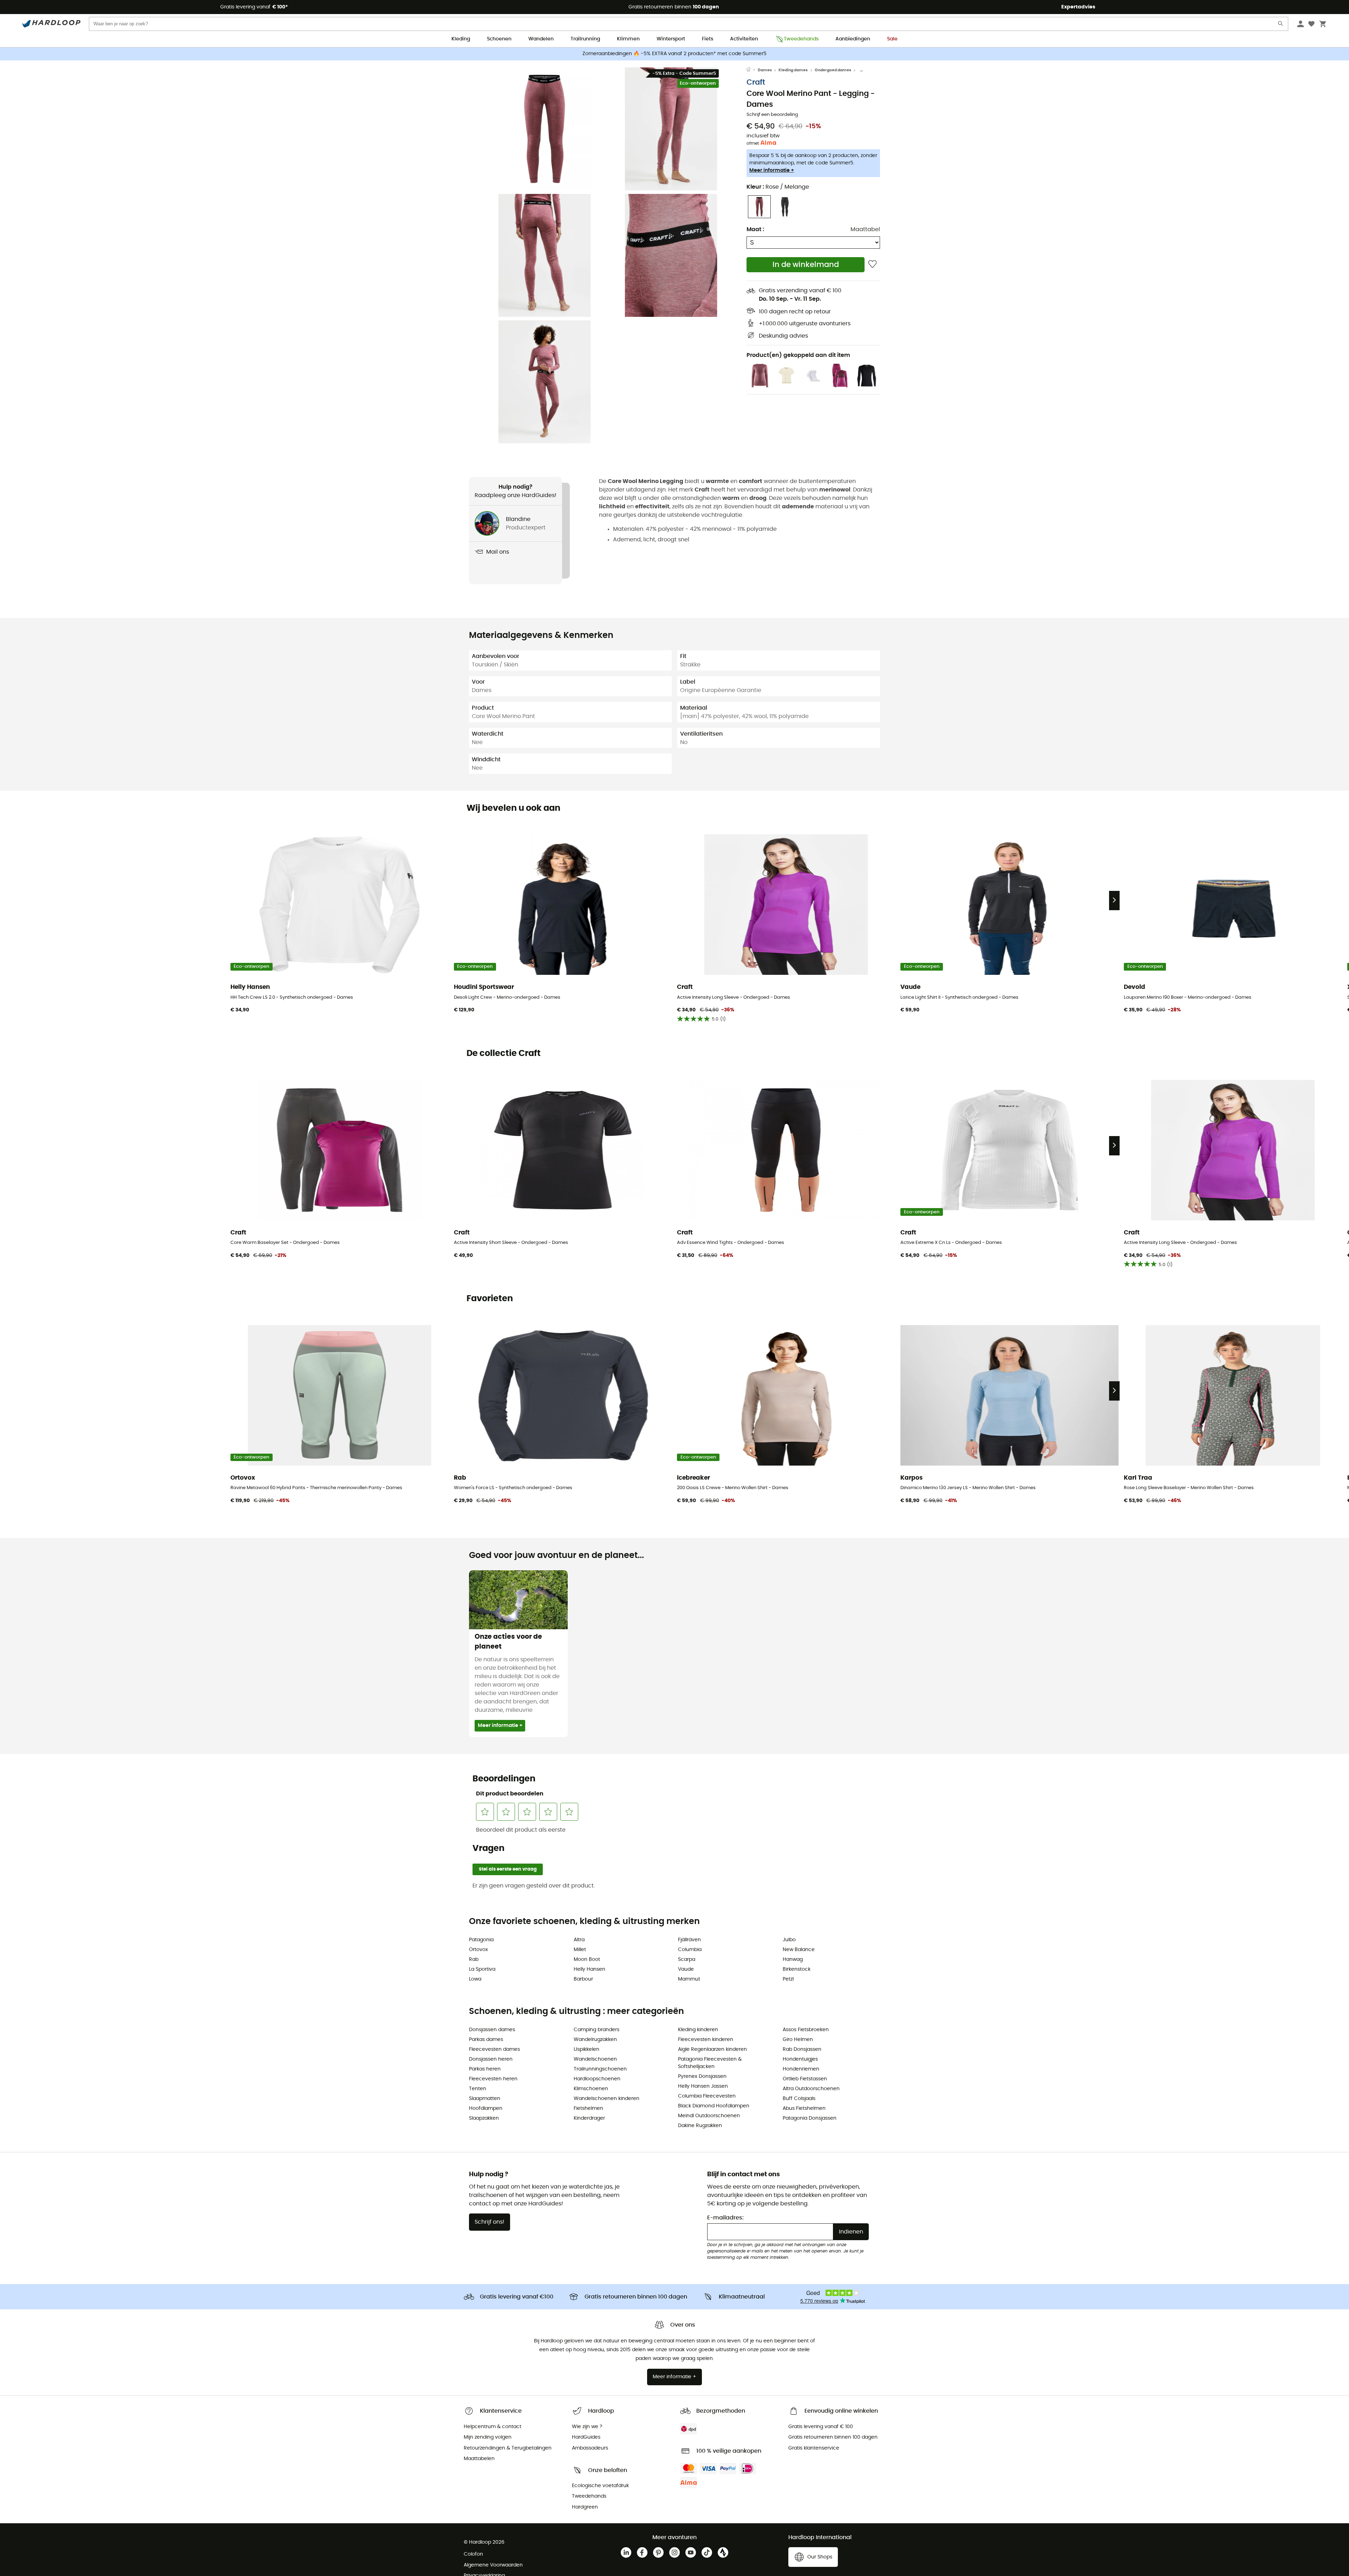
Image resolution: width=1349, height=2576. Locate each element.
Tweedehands (801, 39)
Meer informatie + (772, 170)
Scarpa (687, 1959)
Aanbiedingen (853, 39)
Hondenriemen (801, 2069)
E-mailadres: (725, 2218)
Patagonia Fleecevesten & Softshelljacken (710, 2063)
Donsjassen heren (491, 2059)
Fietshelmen (588, 2108)
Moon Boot (587, 1959)
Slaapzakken (484, 2118)
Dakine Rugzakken (700, 2126)
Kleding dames (793, 70)
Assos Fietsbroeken (806, 2030)
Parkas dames (486, 2040)
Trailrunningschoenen (600, 2069)
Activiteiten (744, 39)
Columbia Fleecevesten (707, 2096)
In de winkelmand (806, 265)
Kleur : (778, 187)
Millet (580, 1950)
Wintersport (671, 39)
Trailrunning (585, 39)
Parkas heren (485, 2069)
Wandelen (541, 39)
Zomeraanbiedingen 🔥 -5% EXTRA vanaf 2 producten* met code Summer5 (674, 54)
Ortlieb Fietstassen (805, 2079)
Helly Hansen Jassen (703, 2086)
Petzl (788, 1979)
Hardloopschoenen (597, 2079)
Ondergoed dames (833, 70)
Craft (756, 82)
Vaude (686, 1969)
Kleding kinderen (698, 2030)
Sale (892, 39)
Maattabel (865, 229)
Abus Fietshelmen (804, 2108)
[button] (545, 129)
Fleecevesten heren (493, 2079)
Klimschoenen (591, 2089)
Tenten (478, 2089)
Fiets (708, 39)
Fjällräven (689, 1940)
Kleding (461, 39)
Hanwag (793, 1959)
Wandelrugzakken (595, 2040)
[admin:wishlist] (872, 265)
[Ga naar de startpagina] (752, 70)
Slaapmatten (485, 2099)
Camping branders (597, 2030)
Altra (579, 1940)
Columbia (690, 1950)
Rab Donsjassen (802, 2049)
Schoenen (499, 39)
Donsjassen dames (492, 2030)
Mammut (689, 1979)
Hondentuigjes (800, 2059)
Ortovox (478, 1950)
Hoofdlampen (486, 2108)
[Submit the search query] (1281, 25)
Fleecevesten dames (494, 2049)
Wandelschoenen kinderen (607, 2099)
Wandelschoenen (595, 2059)
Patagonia (481, 1940)
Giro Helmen (798, 2040)
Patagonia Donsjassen (810, 2118)
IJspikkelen (586, 2049)
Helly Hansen (589, 1969)
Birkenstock (797, 1969)
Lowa (475, 1979)
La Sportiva (482, 1969)
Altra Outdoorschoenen (811, 2089)
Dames (765, 70)
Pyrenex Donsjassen (702, 2076)
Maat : (755, 229)
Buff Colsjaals (799, 2099)
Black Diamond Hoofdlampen (714, 2106)
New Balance (799, 1950)
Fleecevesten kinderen (706, 2040)
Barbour (583, 1979)
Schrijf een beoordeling (772, 115)
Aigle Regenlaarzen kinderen (712, 2049)
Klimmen (628, 39)
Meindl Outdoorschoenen (709, 2116)
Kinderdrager (589, 2118)
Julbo (789, 1940)
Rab (474, 1959)
